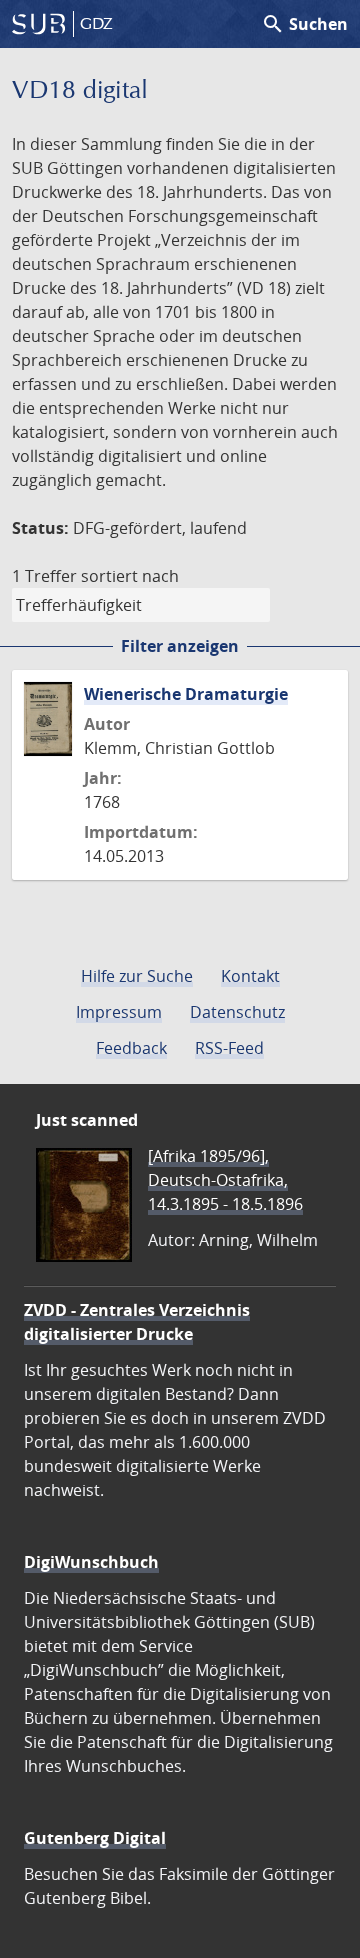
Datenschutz (237, 1012)
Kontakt (250, 976)
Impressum (119, 1012)
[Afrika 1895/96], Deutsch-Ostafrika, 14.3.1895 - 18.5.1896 (225, 1180)
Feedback (131, 1048)
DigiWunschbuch (91, 1562)
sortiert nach (130, 576)
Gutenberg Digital (95, 1838)
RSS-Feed (229, 1048)
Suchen (304, 24)
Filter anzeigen (180, 646)
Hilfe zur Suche (137, 976)
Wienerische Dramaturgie (186, 694)
